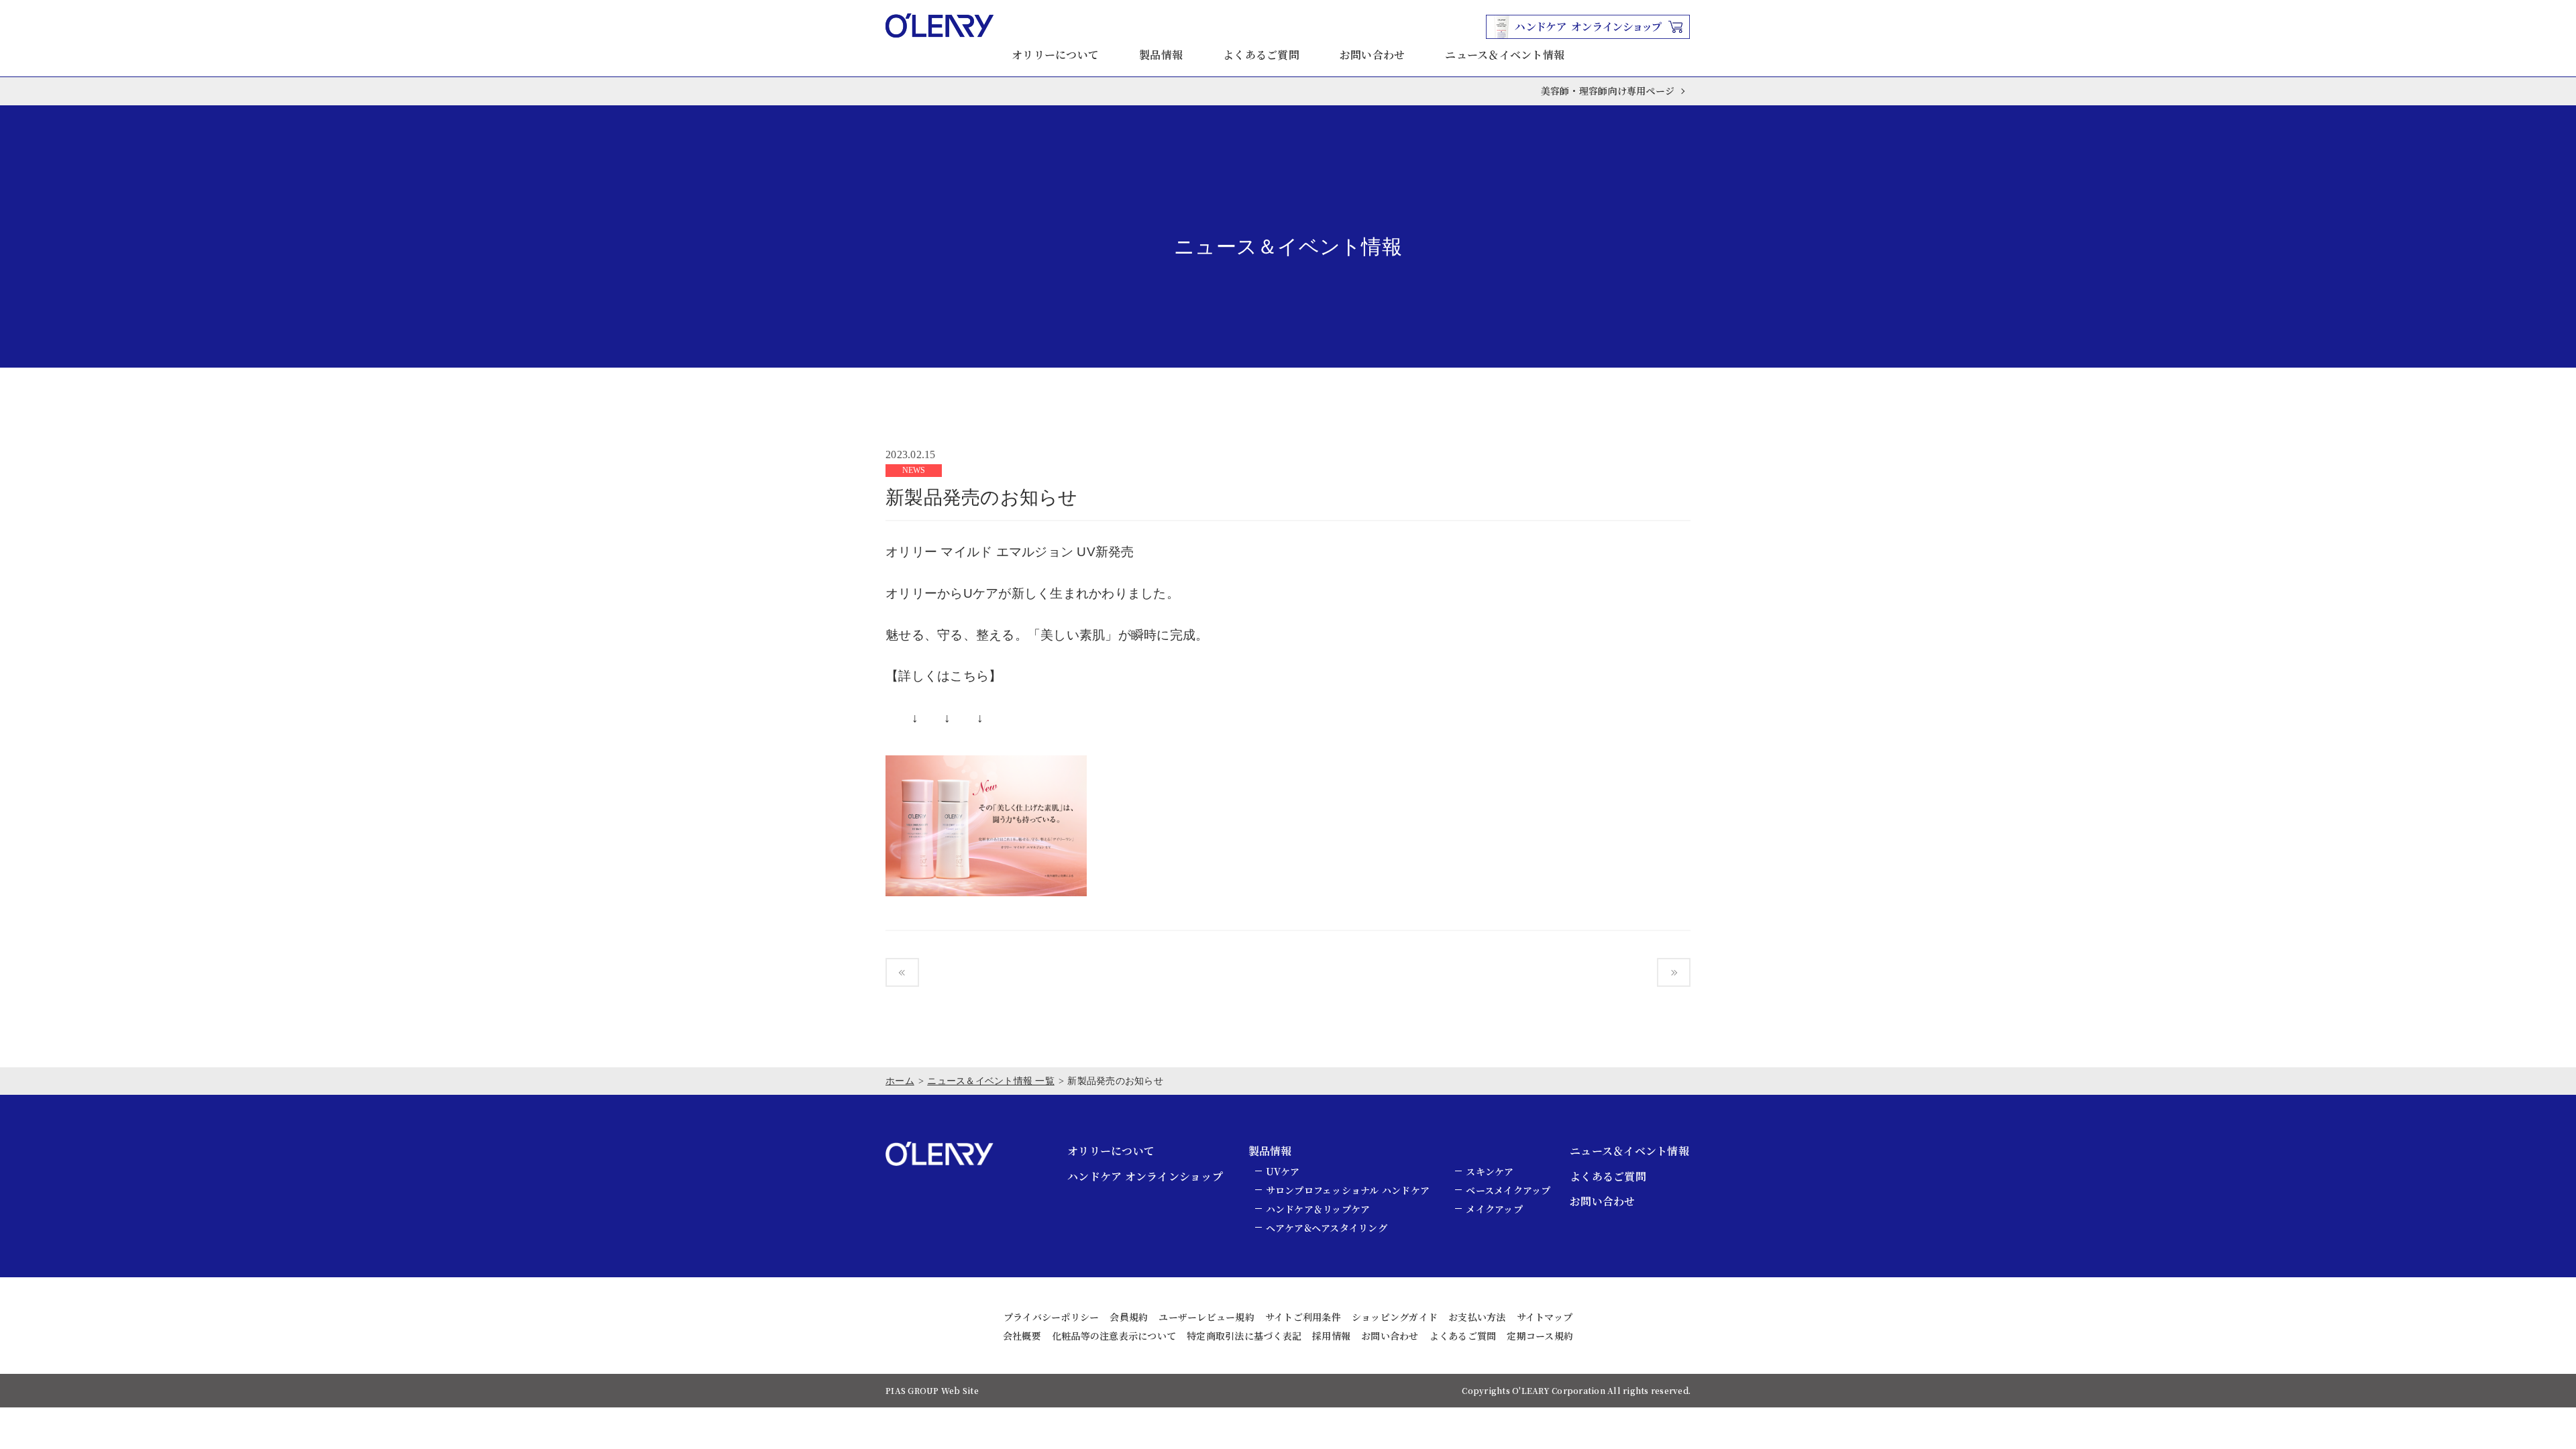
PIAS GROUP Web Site (932, 1390)
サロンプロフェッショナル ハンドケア (1348, 1190)
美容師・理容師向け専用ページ (1608, 91)
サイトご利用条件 (1303, 1317)
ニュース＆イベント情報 (1505, 55)
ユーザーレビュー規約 (1206, 1317)
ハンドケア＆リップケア (1318, 1209)
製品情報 (1161, 55)
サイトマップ (1545, 1317)
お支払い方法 (1477, 1317)
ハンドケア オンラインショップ (1145, 1176)
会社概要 (1022, 1336)
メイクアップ (1494, 1209)
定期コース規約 (1540, 1336)
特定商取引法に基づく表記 (1244, 1336)
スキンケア (1490, 1171)
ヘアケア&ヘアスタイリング (1327, 1228)
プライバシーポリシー (1052, 1317)
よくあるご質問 (1261, 55)
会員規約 (1129, 1317)
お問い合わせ (1373, 55)
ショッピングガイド (1395, 1317)
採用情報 (1331, 1336)
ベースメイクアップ (1508, 1190)
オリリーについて (1055, 55)
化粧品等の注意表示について (1114, 1336)
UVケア (1283, 1171)
